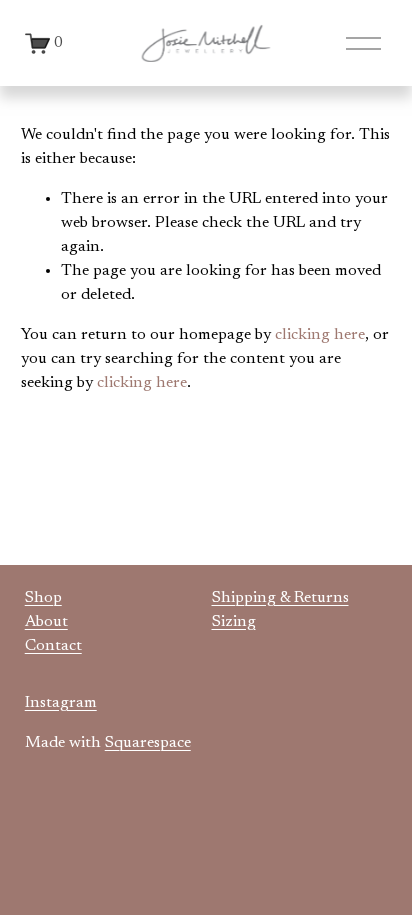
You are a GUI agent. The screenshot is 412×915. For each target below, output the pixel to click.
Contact (53, 646)
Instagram (61, 703)
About (46, 622)
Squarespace (148, 743)
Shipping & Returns (280, 598)
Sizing (234, 622)
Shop (43, 598)
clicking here (320, 335)
